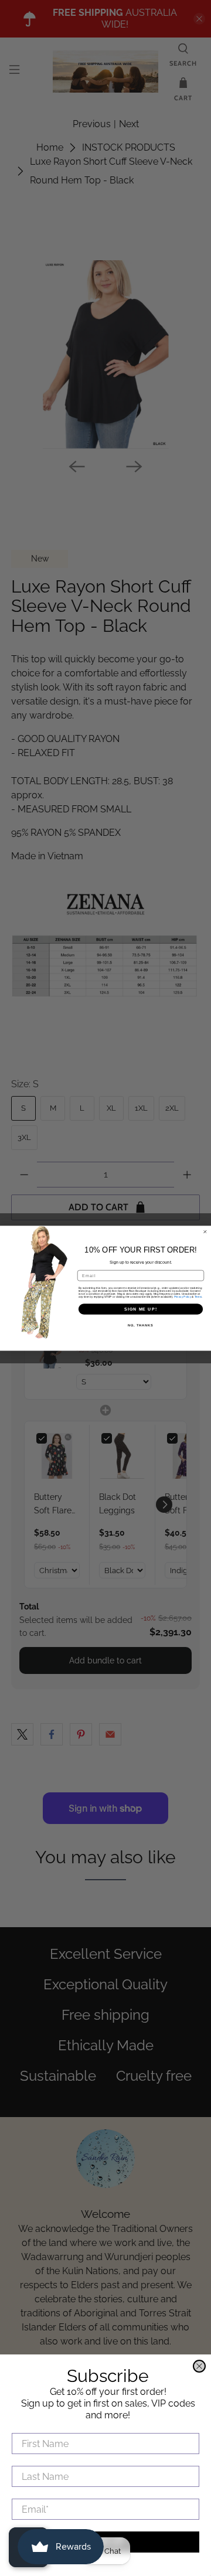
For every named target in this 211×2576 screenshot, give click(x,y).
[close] (199, 2366)
